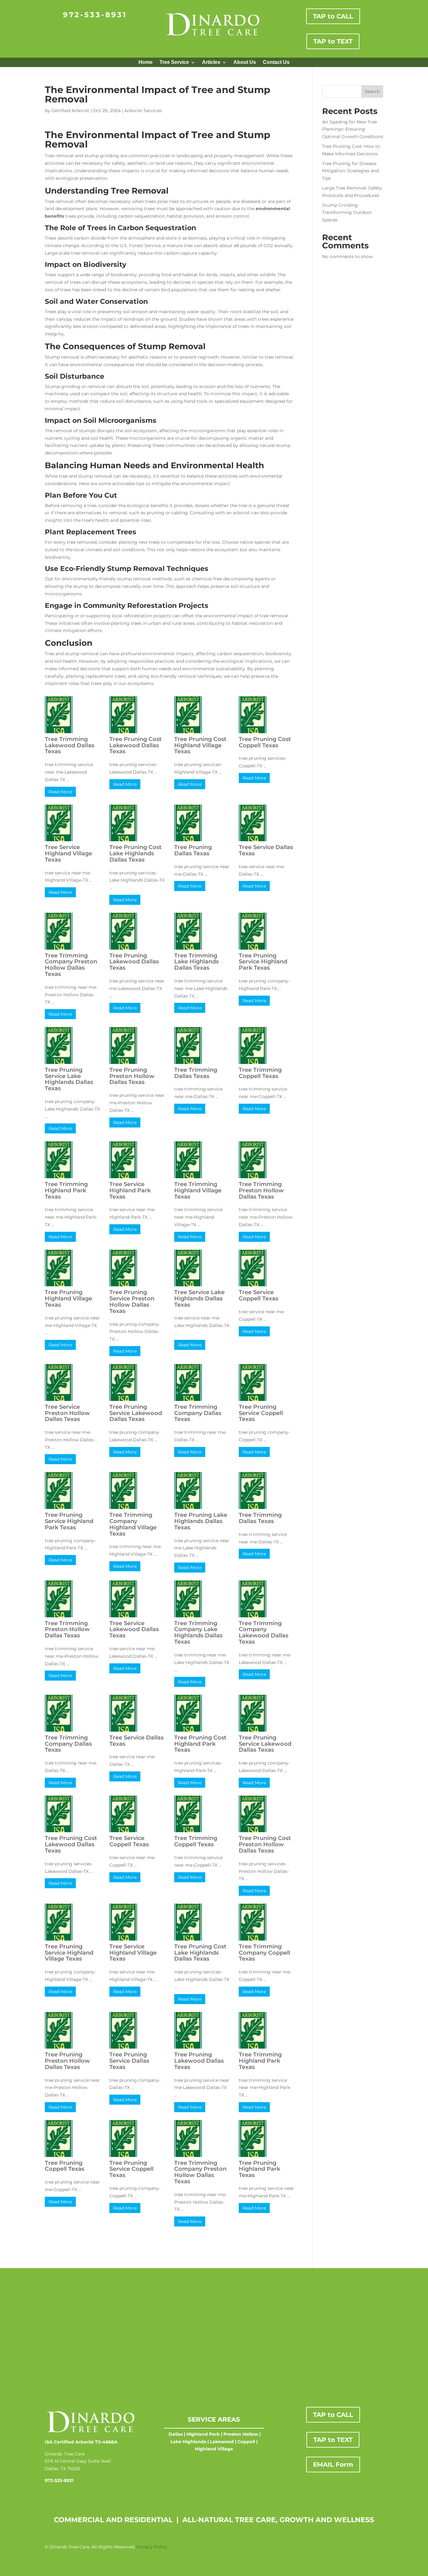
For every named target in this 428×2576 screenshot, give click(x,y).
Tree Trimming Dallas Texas (196, 1073)
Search (372, 91)
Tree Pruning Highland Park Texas (259, 2169)
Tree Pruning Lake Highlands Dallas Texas (201, 1521)
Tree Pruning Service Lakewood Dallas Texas (136, 1413)
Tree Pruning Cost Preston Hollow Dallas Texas (265, 1844)
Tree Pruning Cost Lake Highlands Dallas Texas (136, 853)
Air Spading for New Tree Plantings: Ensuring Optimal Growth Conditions (353, 129)
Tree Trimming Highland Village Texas (198, 1190)
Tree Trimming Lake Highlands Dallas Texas (196, 962)
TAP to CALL (333, 16)
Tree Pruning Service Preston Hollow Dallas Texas (132, 1301)
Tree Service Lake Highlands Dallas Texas (199, 1298)
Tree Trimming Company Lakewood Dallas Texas (264, 1633)
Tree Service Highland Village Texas (68, 853)
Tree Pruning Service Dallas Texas (129, 2061)
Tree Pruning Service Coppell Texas (261, 1413)
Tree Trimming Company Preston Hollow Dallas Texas (71, 965)
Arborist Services (143, 111)
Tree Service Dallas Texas (266, 850)
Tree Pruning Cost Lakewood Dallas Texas (136, 745)
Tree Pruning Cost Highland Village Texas (200, 745)
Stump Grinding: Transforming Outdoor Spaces (347, 213)
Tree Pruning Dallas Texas (193, 850)
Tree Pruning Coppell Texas (65, 2166)
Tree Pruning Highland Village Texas (68, 1298)
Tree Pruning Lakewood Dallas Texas (134, 962)
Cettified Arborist (70, 111)
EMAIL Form (333, 2465)
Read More (60, 792)
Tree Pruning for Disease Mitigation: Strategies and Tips (350, 171)
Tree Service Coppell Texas (258, 1295)
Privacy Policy (152, 2547)
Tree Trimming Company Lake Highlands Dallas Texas (198, 1633)
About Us (245, 62)
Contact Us (276, 62)
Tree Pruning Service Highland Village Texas (69, 1953)
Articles (211, 62)
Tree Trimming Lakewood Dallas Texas (70, 745)
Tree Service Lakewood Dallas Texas (134, 1630)
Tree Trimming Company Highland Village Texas (133, 1524)
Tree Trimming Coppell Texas (260, 1073)
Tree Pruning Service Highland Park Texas (263, 962)
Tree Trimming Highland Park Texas (66, 1190)
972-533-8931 (95, 15)
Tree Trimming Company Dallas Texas (198, 1413)
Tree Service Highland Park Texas (130, 1190)
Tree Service (174, 62)
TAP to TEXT (333, 41)
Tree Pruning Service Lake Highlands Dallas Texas (69, 1079)
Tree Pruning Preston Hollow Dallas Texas (132, 1076)
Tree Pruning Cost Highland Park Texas (200, 1744)
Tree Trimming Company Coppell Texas (264, 1953)
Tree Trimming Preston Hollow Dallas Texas (261, 1190)
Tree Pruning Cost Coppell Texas (265, 742)
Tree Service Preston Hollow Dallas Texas (67, 1413)
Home (146, 62)
